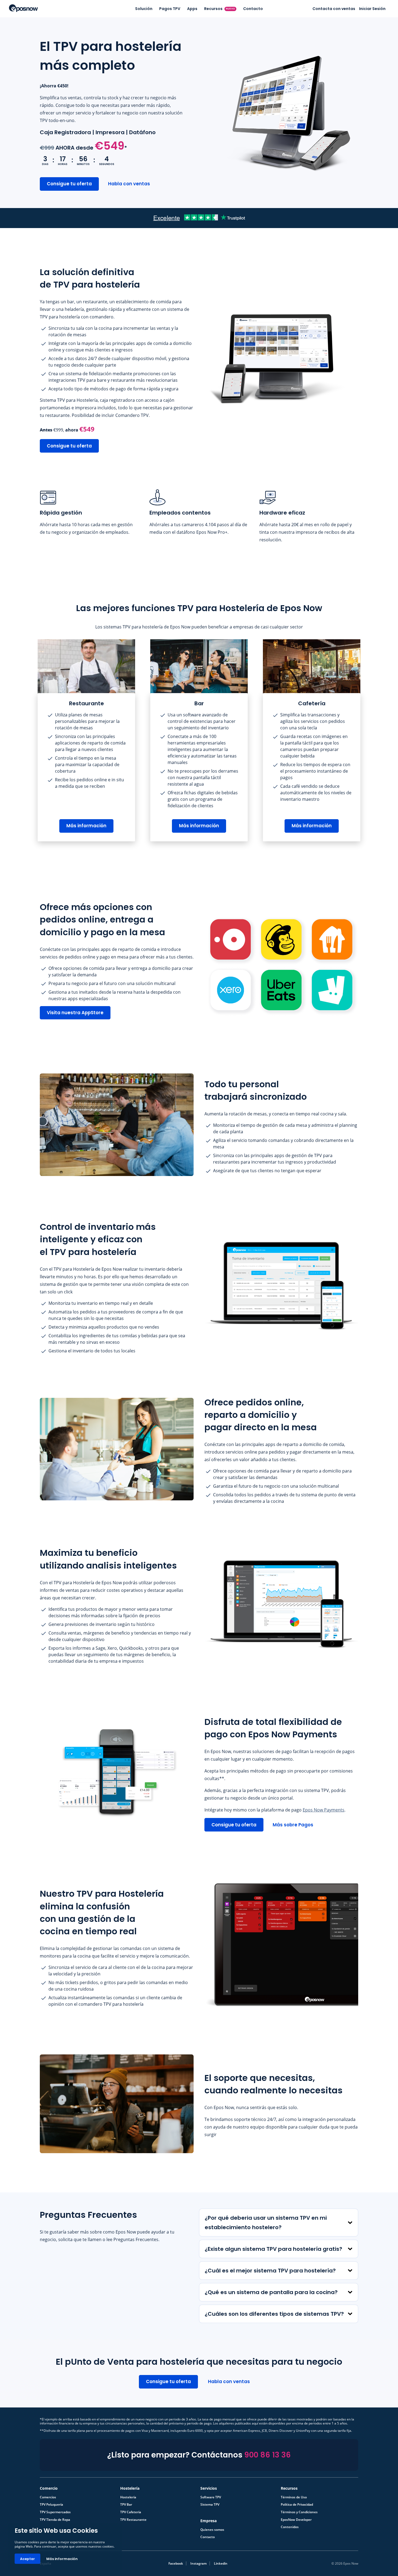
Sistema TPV (210, 2505)
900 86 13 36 (267, 2455)
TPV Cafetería (131, 2512)
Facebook (176, 2563)
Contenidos (290, 2527)
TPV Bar (126, 2505)
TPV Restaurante (133, 2520)
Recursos (220, 9)
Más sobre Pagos (293, 1825)
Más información (62, 2559)
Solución (144, 9)
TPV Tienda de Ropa (55, 2520)
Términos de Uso (294, 2497)
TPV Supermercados (55, 2512)
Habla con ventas (129, 184)
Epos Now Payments (324, 1810)
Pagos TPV (170, 9)
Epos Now (23, 8)
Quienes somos (212, 2530)
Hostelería (128, 2497)
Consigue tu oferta (69, 184)
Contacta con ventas (334, 9)
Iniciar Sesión (372, 9)
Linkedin (221, 2563)
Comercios (48, 2497)
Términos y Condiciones (299, 2512)
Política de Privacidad (297, 2505)
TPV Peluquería (51, 2505)
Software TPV (211, 2497)
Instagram (198, 2563)
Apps (192, 9)
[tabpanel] (86, 740)
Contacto (253, 9)
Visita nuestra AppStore (75, 1013)
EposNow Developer (296, 2520)
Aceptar (27, 2559)
